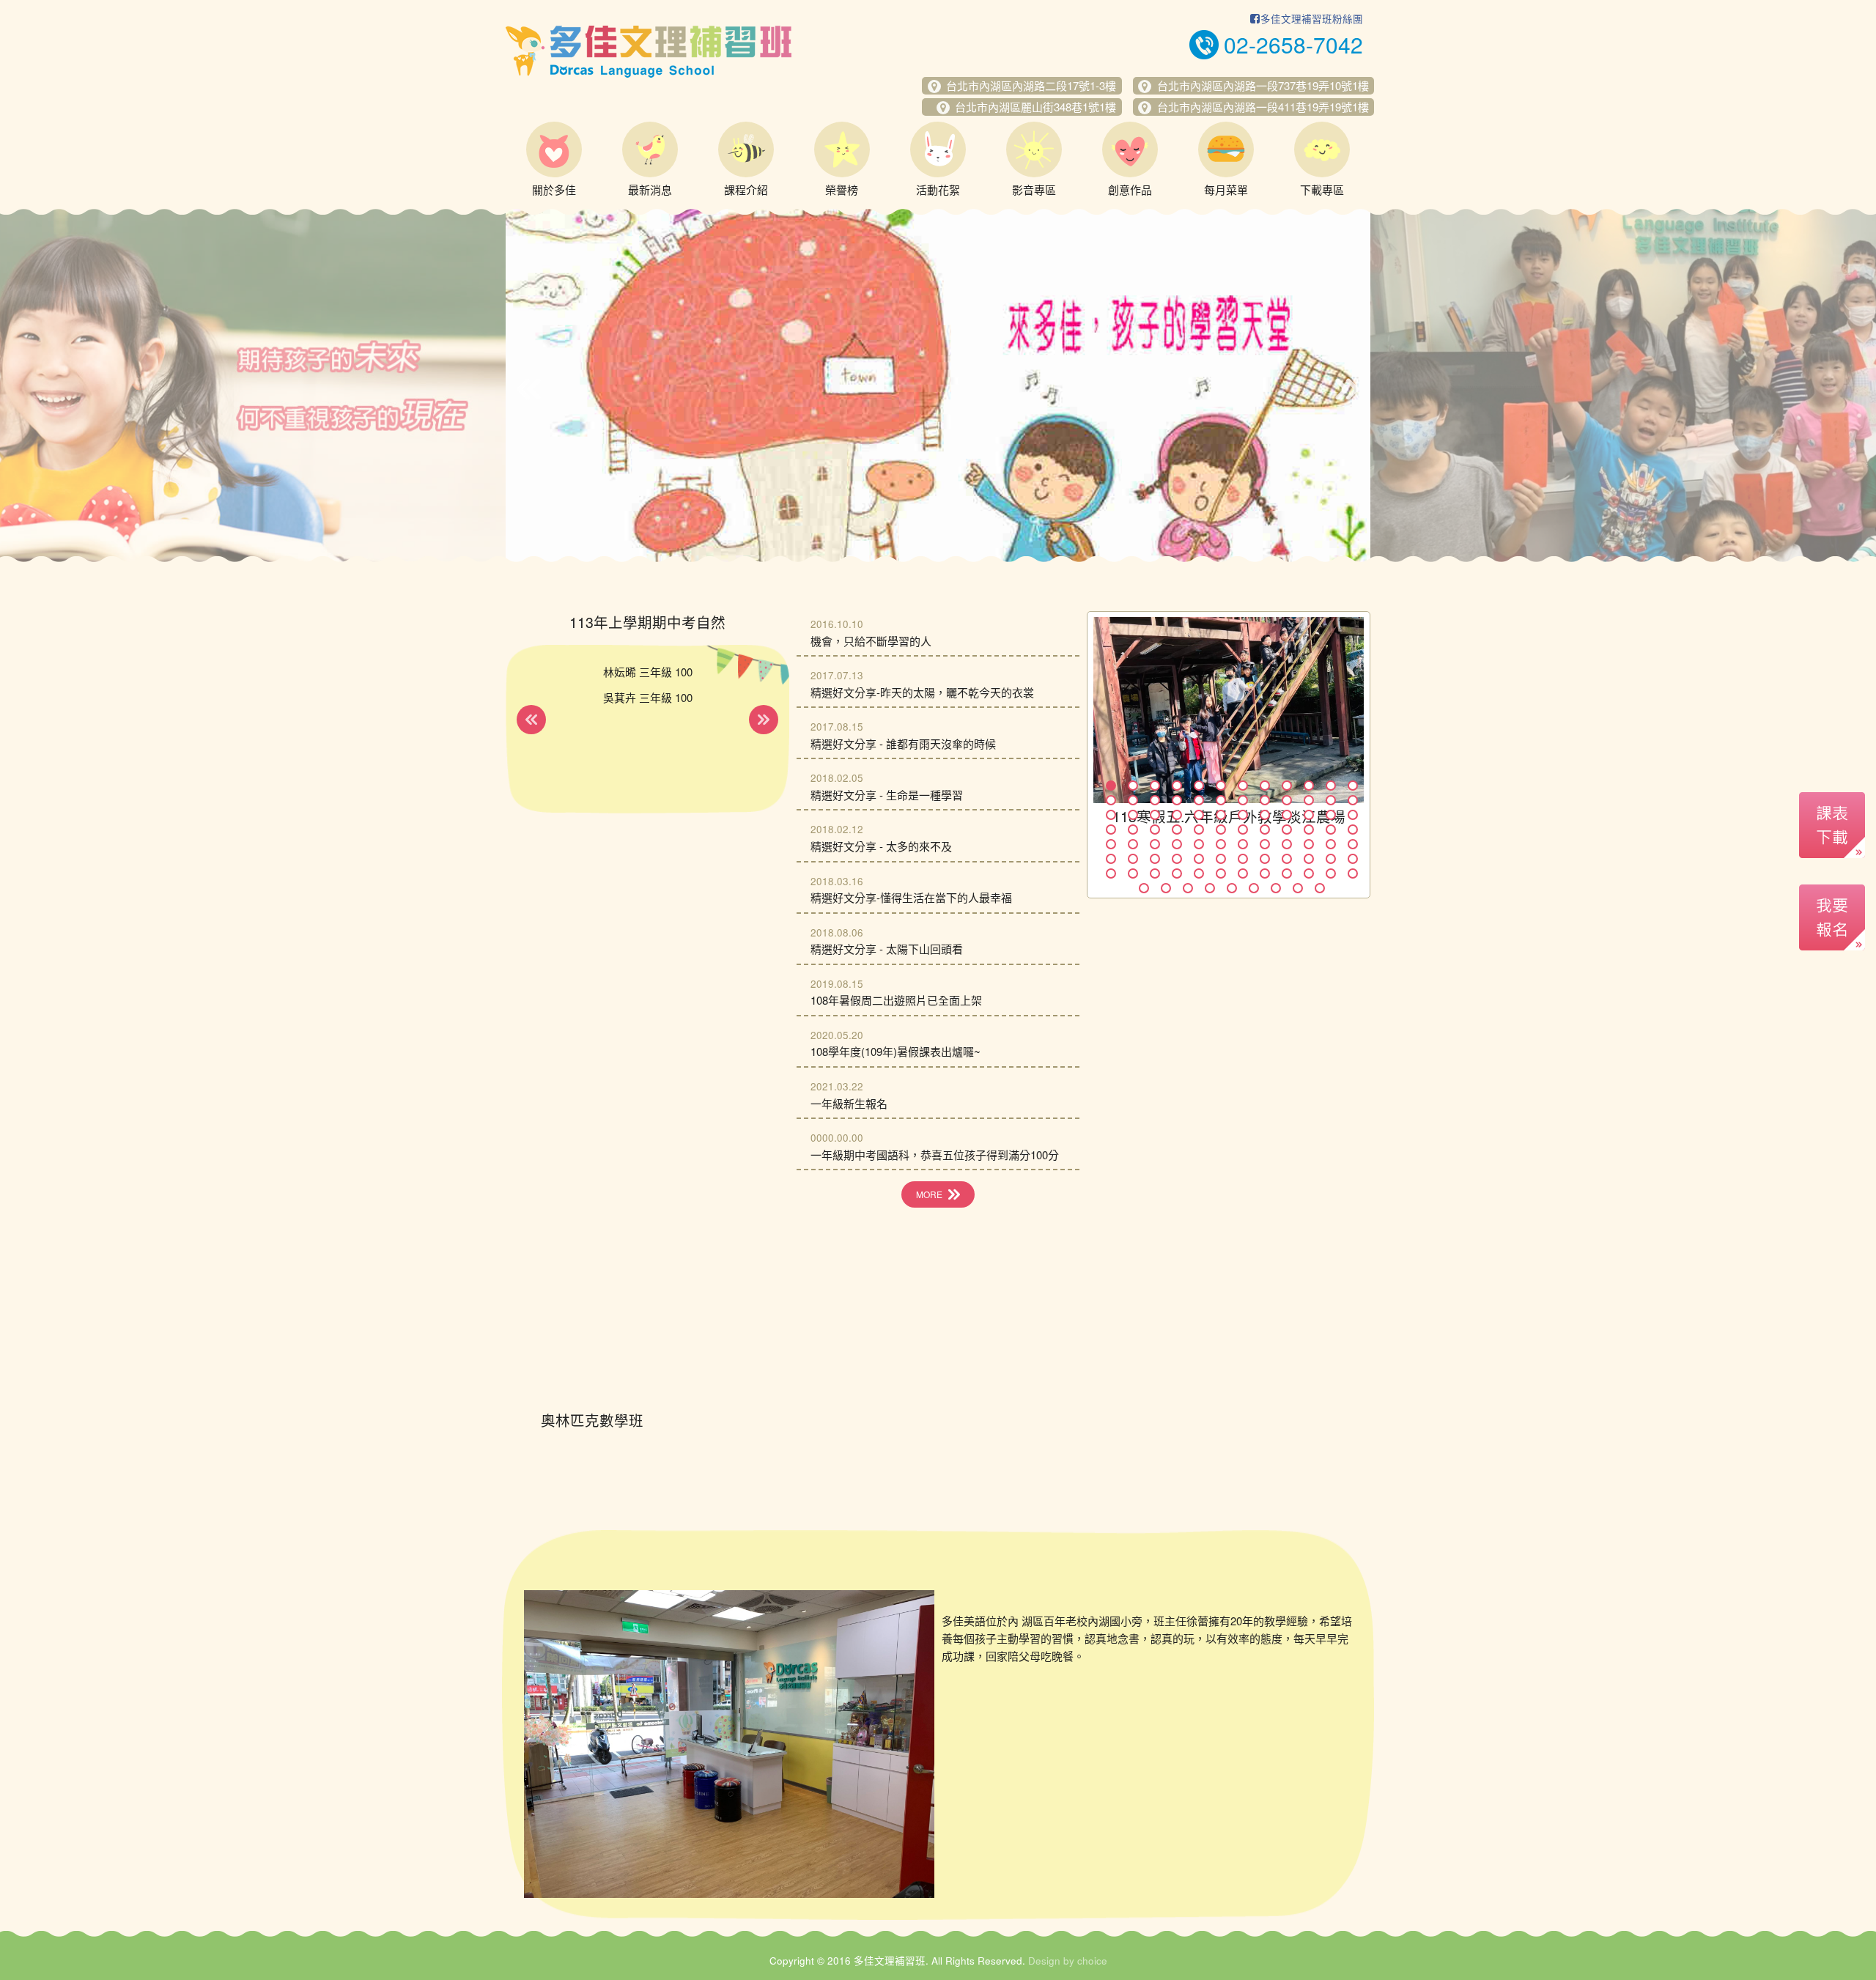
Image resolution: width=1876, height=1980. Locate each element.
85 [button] (1144, 888)
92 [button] (1298, 888)
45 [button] (1287, 830)
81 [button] (1287, 873)
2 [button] (1133, 786)
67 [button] (1243, 859)
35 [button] (1331, 815)
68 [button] (1265, 859)
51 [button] (1155, 844)
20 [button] (1265, 800)
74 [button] (1133, 873)
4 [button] (1177, 786)
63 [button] (1155, 859)
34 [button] (1309, 815)
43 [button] (1243, 830)
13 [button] (1111, 800)
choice (1092, 1961)
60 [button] (1353, 844)
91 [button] (1276, 888)
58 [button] (1309, 844)
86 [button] (1166, 888)
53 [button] (1199, 844)
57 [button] (1287, 844)
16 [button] (1177, 800)
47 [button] (1331, 830)
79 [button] (1243, 873)
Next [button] (1347, 389)
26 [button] (1133, 815)
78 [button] (1221, 873)
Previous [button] (529, 389)
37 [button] (1111, 830)
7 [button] (1243, 786)
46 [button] (1309, 830)
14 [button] (1133, 800)
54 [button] (1221, 844)
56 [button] (1265, 844)
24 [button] (1353, 800)
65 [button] (1199, 859)
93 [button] (1320, 888)
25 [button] (1111, 815)
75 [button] (1155, 873)
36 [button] (1353, 815)
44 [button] (1265, 830)
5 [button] (1199, 786)
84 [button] (1353, 873)
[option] (938, 385)
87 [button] (1188, 888)
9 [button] (1287, 786)
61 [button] (1111, 859)
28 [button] (1177, 815)
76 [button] (1177, 873)
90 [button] (1254, 888)
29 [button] (1199, 815)
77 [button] (1199, 873)
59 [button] (1331, 844)
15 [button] (1155, 800)
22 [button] (1309, 800)
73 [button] (1111, 873)
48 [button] (1353, 830)
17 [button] (1199, 800)
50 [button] (1133, 844)
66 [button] (1221, 859)
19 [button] (1243, 800)
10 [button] (1309, 786)
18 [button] (1221, 800)
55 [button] (1243, 844)
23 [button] (1331, 800)
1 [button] (1111, 786)
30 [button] (1221, 815)
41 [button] (1199, 830)
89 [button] (1232, 888)
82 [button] (1309, 873)
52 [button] (1177, 844)
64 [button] (1177, 859)
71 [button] (1331, 859)
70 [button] (1309, 859)
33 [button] (1287, 815)
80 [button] (1265, 873)
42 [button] (1221, 830)
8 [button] (1265, 786)
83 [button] (1331, 873)
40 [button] (1177, 830)
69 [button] (1287, 859)
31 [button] (1243, 815)
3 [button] (1155, 786)
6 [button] (1221, 786)
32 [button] (1265, 815)
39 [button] (1155, 830)
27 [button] (1155, 815)
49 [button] (1111, 844)
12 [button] (1353, 786)
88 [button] (1210, 888)
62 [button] (1133, 859)
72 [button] (1353, 859)
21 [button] (1287, 800)
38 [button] (1133, 830)
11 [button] (1331, 786)
